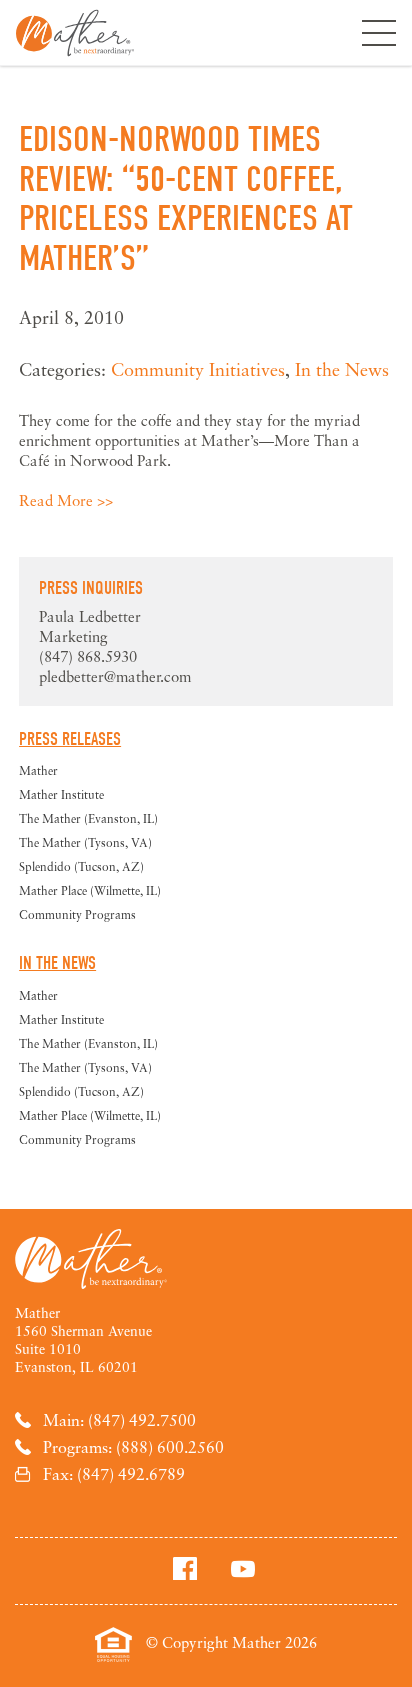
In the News (342, 369)
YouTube (243, 1568)
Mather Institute (61, 794)
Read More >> (66, 500)
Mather (75, 32)
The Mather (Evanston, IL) (88, 818)
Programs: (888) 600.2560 (133, 1447)
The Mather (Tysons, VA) (85, 842)
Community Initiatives (198, 369)
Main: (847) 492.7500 (119, 1420)
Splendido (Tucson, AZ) (81, 866)
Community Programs (77, 914)
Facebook (185, 1568)
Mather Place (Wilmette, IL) (90, 890)
